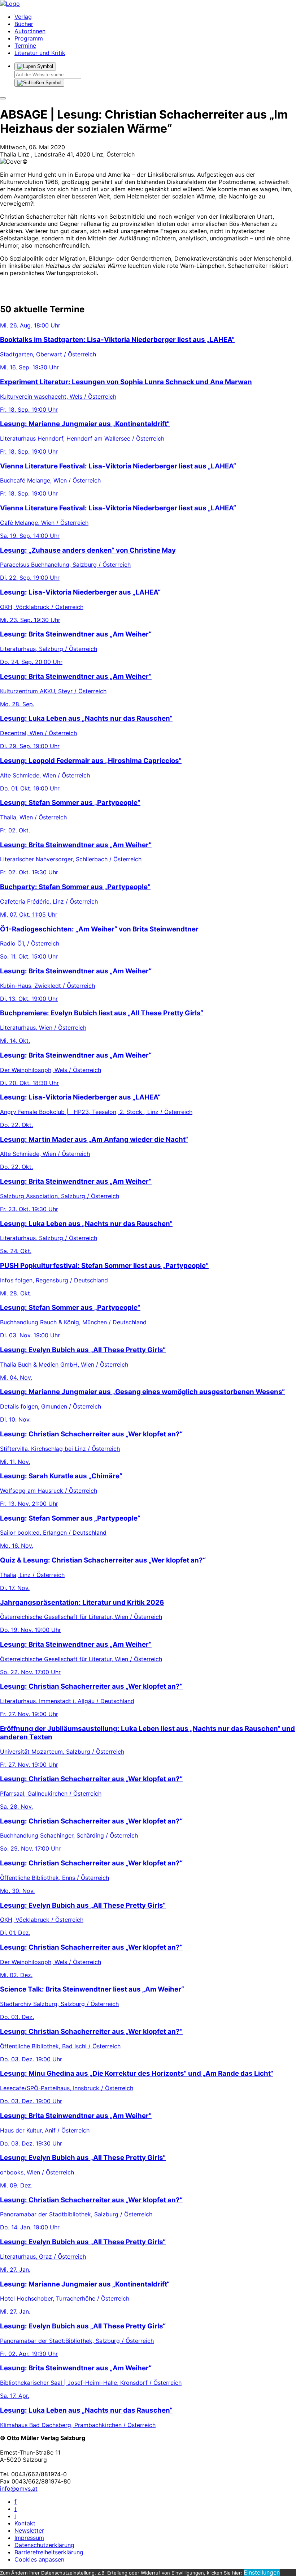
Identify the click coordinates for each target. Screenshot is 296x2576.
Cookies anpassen (39, 2559)
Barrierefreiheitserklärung (49, 2552)
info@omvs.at (19, 2489)
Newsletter (29, 2530)
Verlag (23, 17)
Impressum (29, 2538)
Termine (25, 46)
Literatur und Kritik (40, 53)
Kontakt (25, 2523)
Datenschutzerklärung (44, 2545)
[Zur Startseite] (10, 4)
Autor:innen (30, 31)
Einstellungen (262, 2572)
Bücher (24, 24)
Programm (29, 38)
